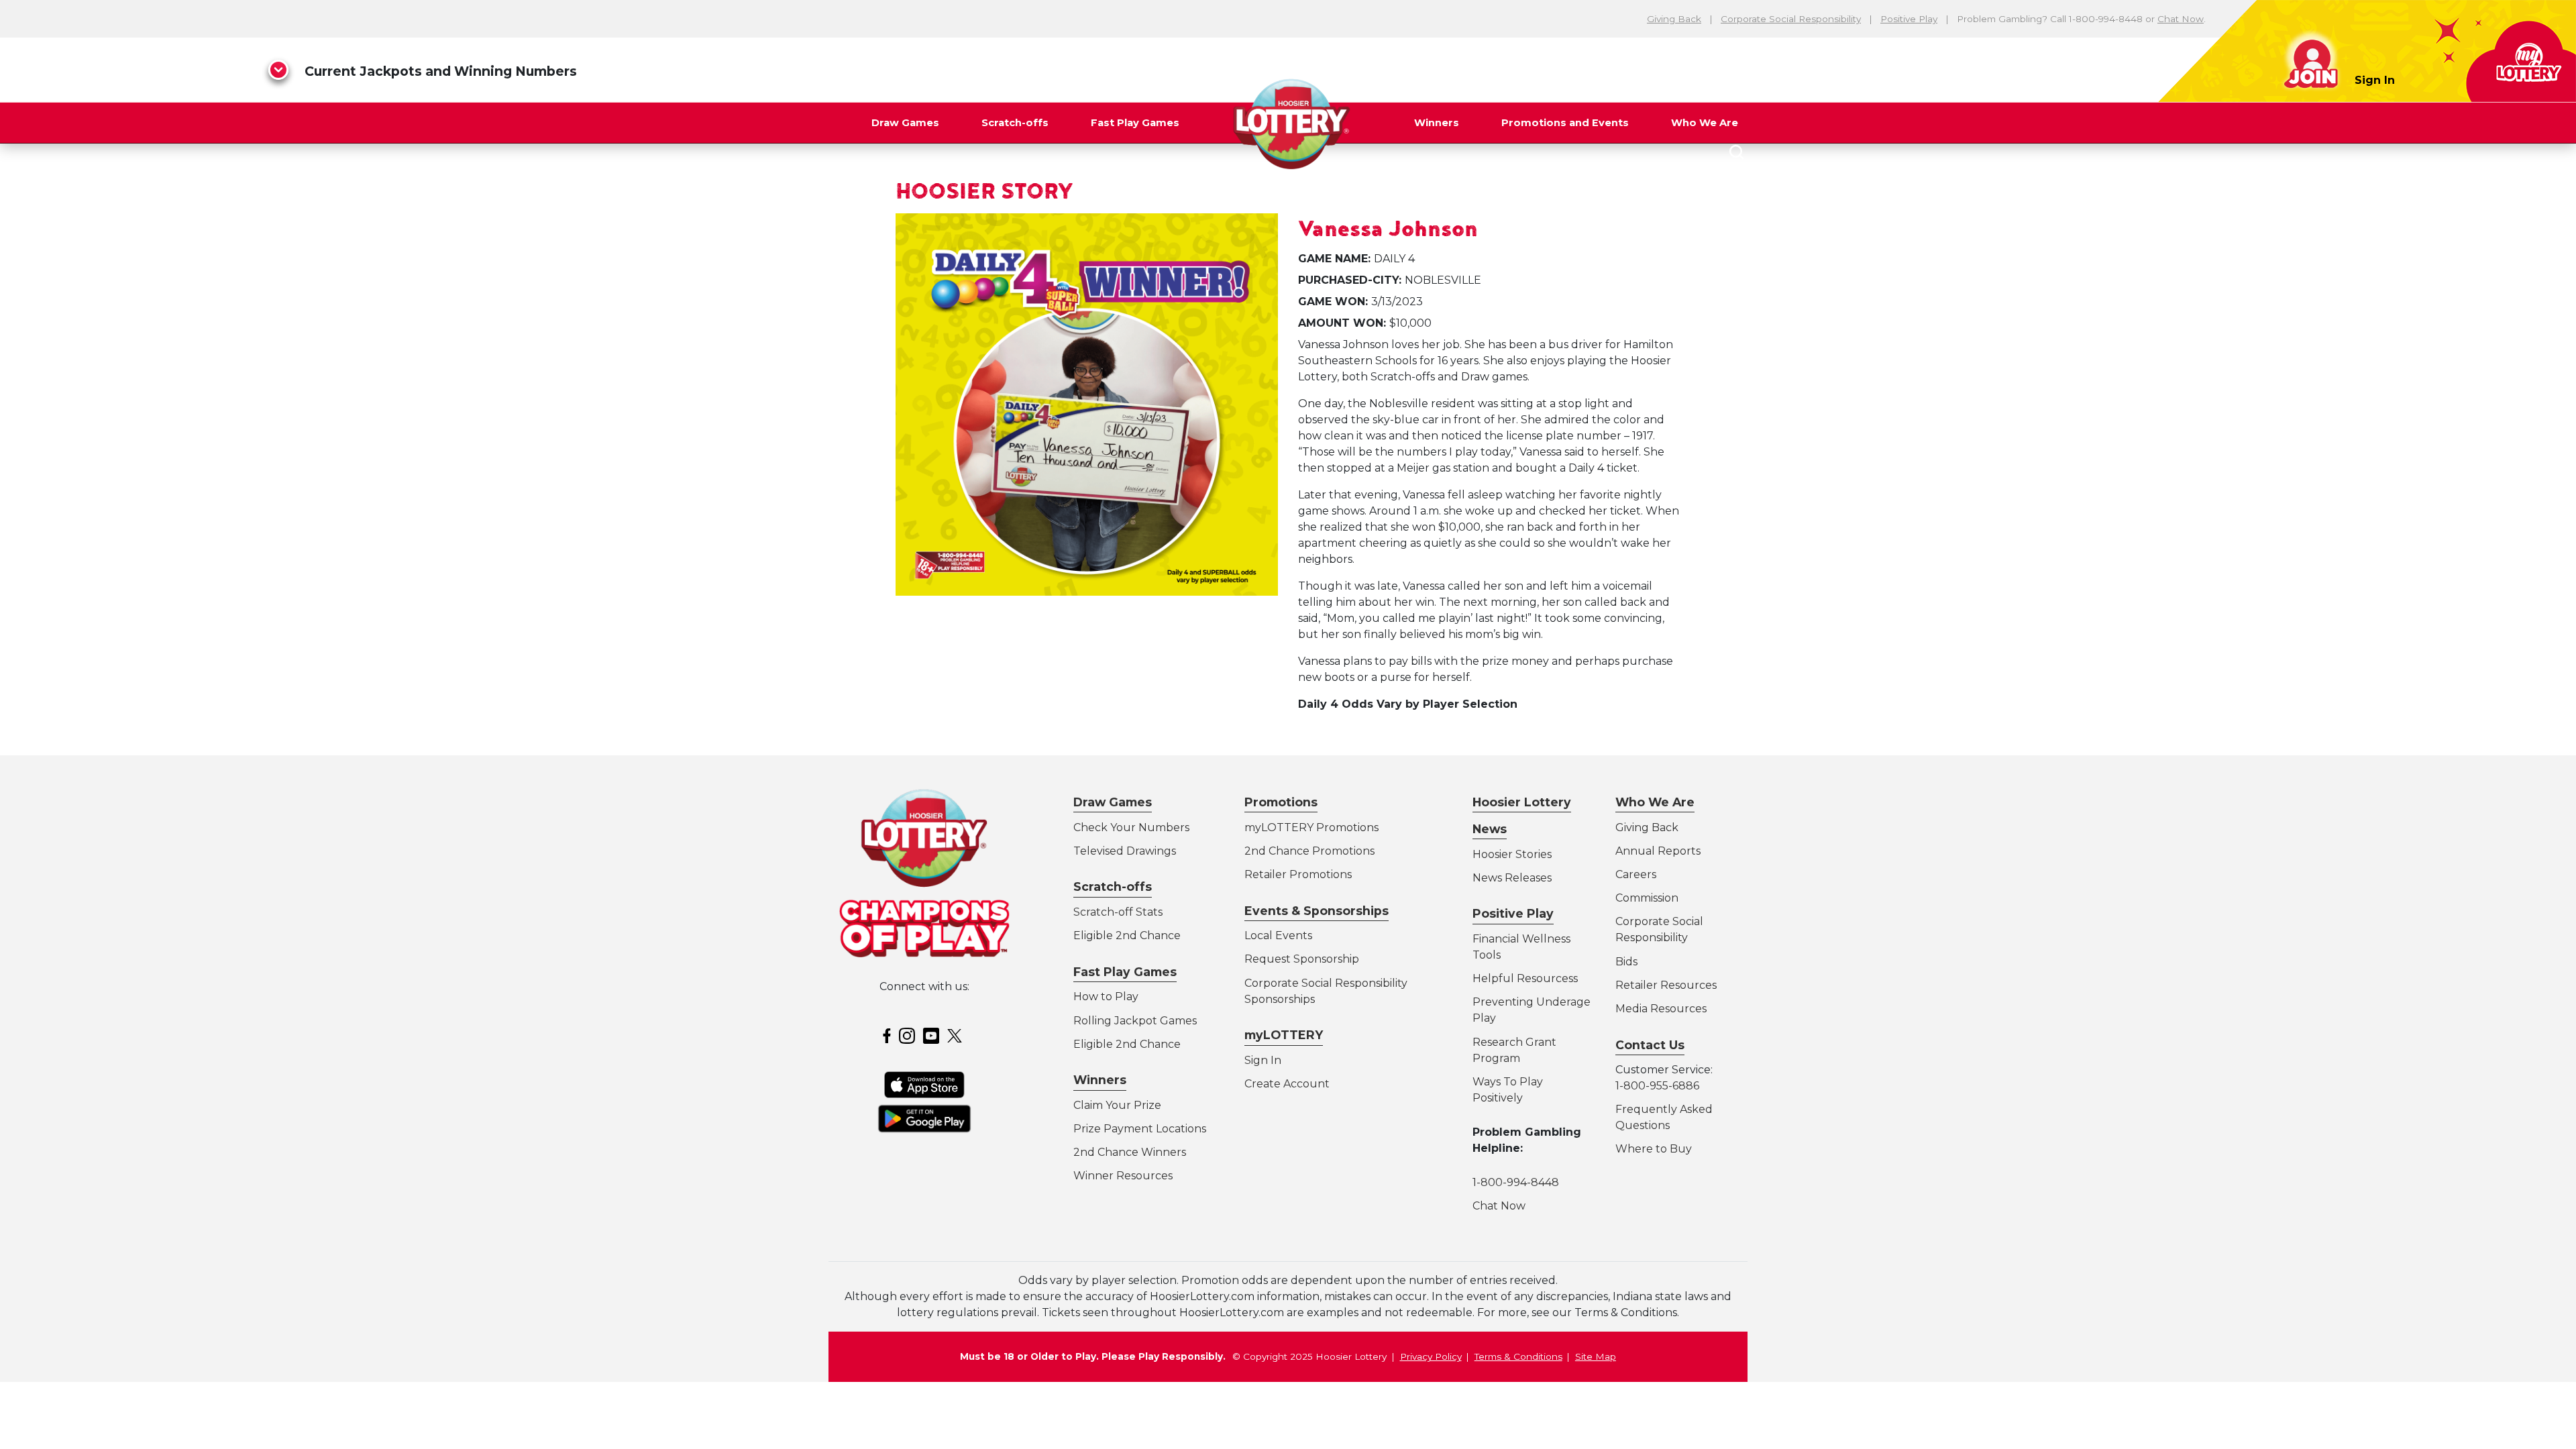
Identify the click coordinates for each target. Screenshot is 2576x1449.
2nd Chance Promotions (1309, 851)
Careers (1636, 874)
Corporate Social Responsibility (1791, 19)
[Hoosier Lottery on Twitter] (957, 1035)
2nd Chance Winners (1130, 1152)
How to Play (1106, 997)
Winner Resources (1123, 1176)
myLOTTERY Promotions (1311, 827)
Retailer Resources (1666, 985)
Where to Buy (1654, 1149)
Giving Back (1674, 19)
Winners (1437, 123)
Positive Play (1909, 19)
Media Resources (1661, 1009)
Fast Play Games (1135, 123)
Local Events (1278, 935)
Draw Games (905, 123)
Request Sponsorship (1302, 959)
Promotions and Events (1565, 123)
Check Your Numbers (1131, 827)
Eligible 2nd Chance (1127, 935)
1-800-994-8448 (1516, 1182)
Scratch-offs (1015, 123)
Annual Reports (1658, 851)
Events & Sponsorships (1317, 911)
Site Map (1596, 1356)
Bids (1626, 962)
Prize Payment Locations (1140, 1129)
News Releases (1512, 878)
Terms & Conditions (1518, 1356)
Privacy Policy (1431, 1356)
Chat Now (2181, 19)
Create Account (1287, 1084)
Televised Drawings (1125, 851)
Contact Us (1650, 1045)
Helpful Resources (1523, 978)
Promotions (1281, 802)
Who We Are (1705, 123)
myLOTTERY (1284, 1035)
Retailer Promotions (1298, 874)
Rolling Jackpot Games (1135, 1021)
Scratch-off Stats (1118, 912)
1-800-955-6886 (1657, 1086)
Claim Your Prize (1117, 1105)
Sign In (2375, 80)
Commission (1647, 898)
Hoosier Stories (1512, 854)
